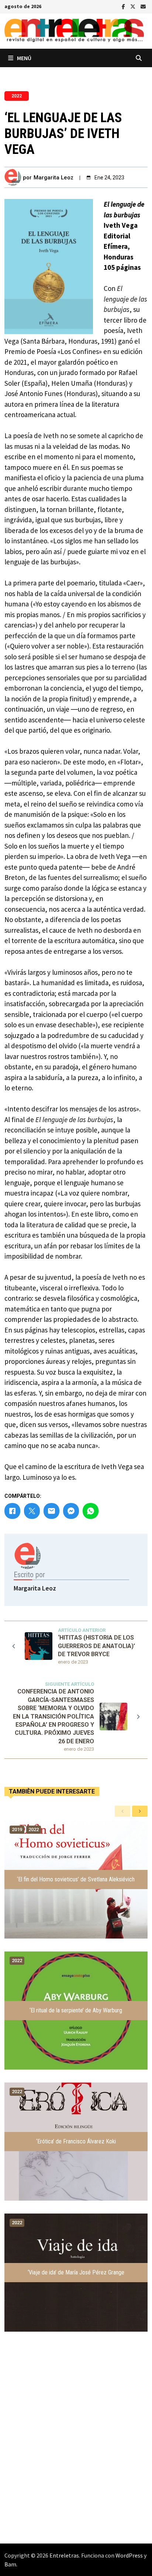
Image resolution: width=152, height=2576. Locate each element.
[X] (134, 6)
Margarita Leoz (53, 178)
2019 (17, 1829)
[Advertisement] (76, 2453)
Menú (24, 58)
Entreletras (64, 2555)
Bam (10, 2564)
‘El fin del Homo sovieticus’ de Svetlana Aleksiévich (76, 1879)
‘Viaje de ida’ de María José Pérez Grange (76, 2272)
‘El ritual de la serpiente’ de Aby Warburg (76, 2010)
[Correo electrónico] (143, 6)
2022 (17, 96)
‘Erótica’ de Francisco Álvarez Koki (76, 2141)
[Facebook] (124, 6)
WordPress (129, 2555)
